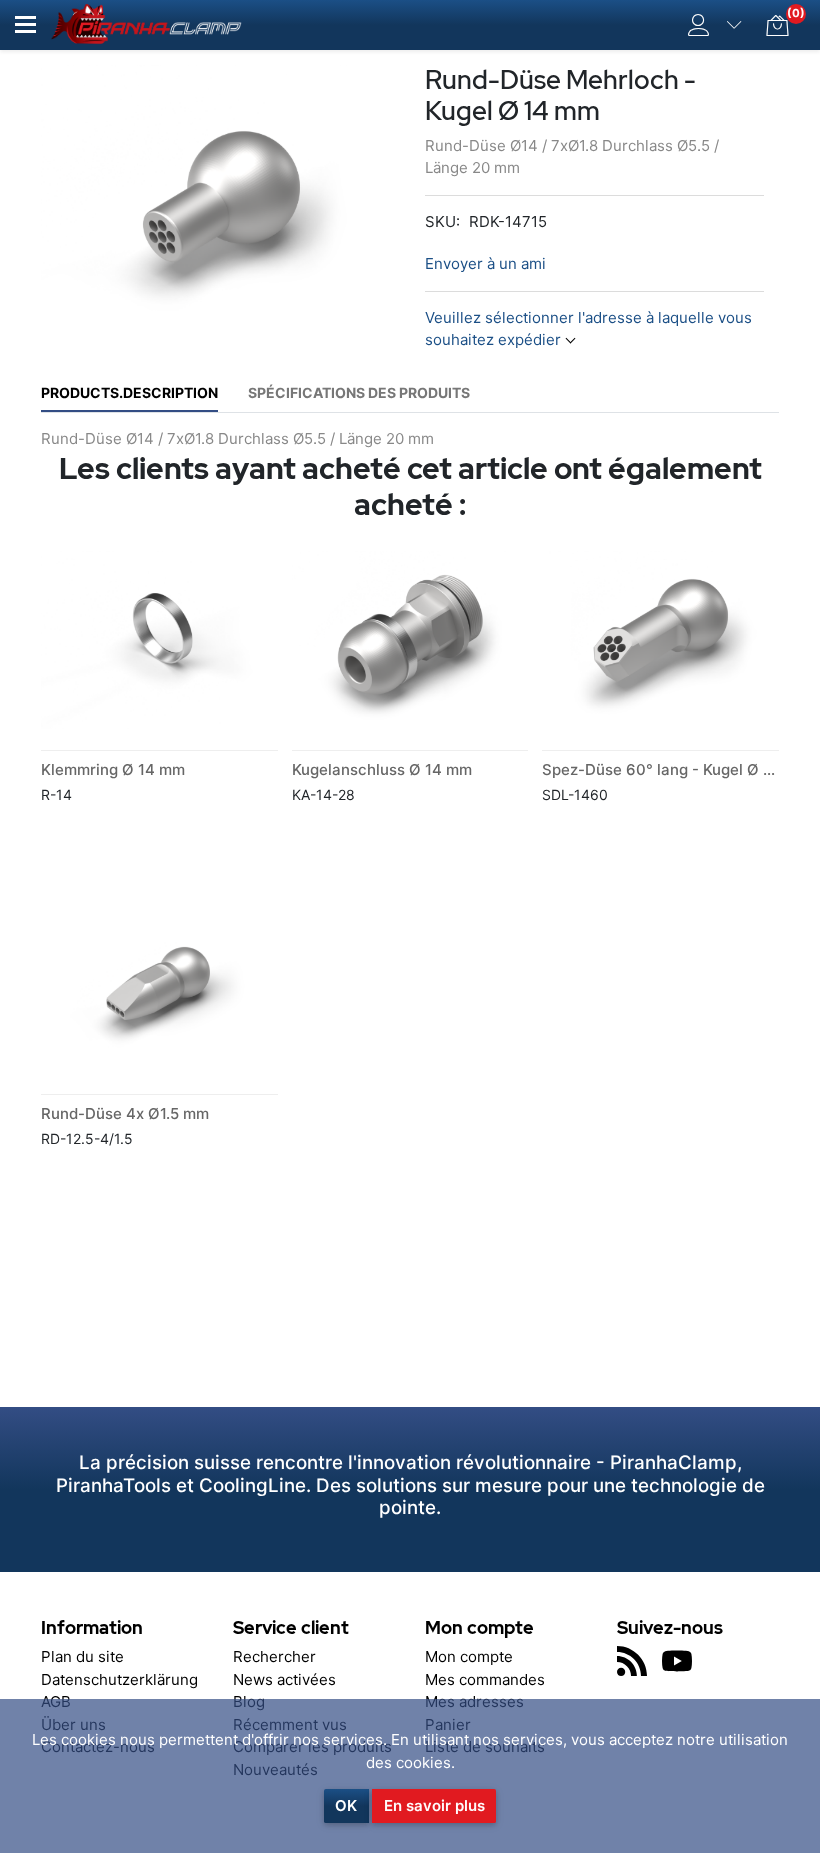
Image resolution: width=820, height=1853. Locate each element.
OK (346, 1805)
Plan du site (82, 1656)
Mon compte (469, 1656)
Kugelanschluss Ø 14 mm (382, 769)
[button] (25, 24)
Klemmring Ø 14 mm (113, 769)
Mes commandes (485, 1679)
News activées (284, 1679)
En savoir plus (434, 1805)
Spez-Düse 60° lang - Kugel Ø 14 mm (676, 769)
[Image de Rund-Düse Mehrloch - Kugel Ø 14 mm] (225, 201)
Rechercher (274, 1656)
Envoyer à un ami (485, 263)
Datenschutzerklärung (119, 1679)
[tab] (129, 392)
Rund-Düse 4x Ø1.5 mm (125, 1113)
